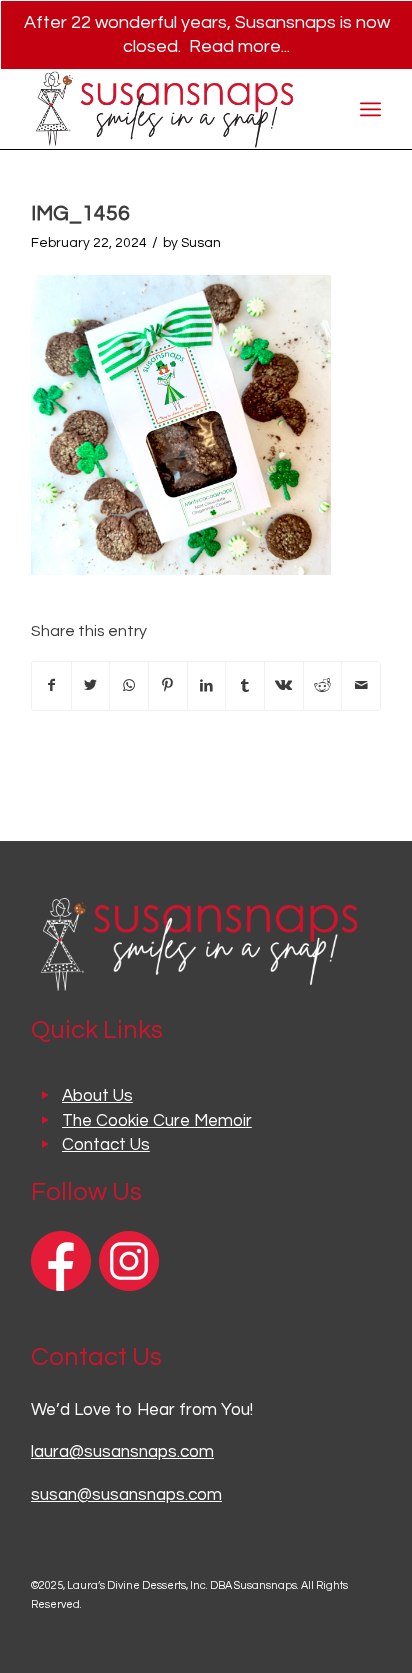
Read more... (239, 46)
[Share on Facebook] (51, 686)
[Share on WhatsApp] (129, 686)
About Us (97, 1096)
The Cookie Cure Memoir (157, 1121)
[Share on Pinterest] (168, 686)
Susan (201, 243)
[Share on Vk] (284, 686)
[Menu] (370, 109)
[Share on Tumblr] (245, 686)
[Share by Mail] (361, 686)
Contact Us (106, 1145)
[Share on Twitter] (91, 686)
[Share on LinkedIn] (207, 686)
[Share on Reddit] (323, 686)
